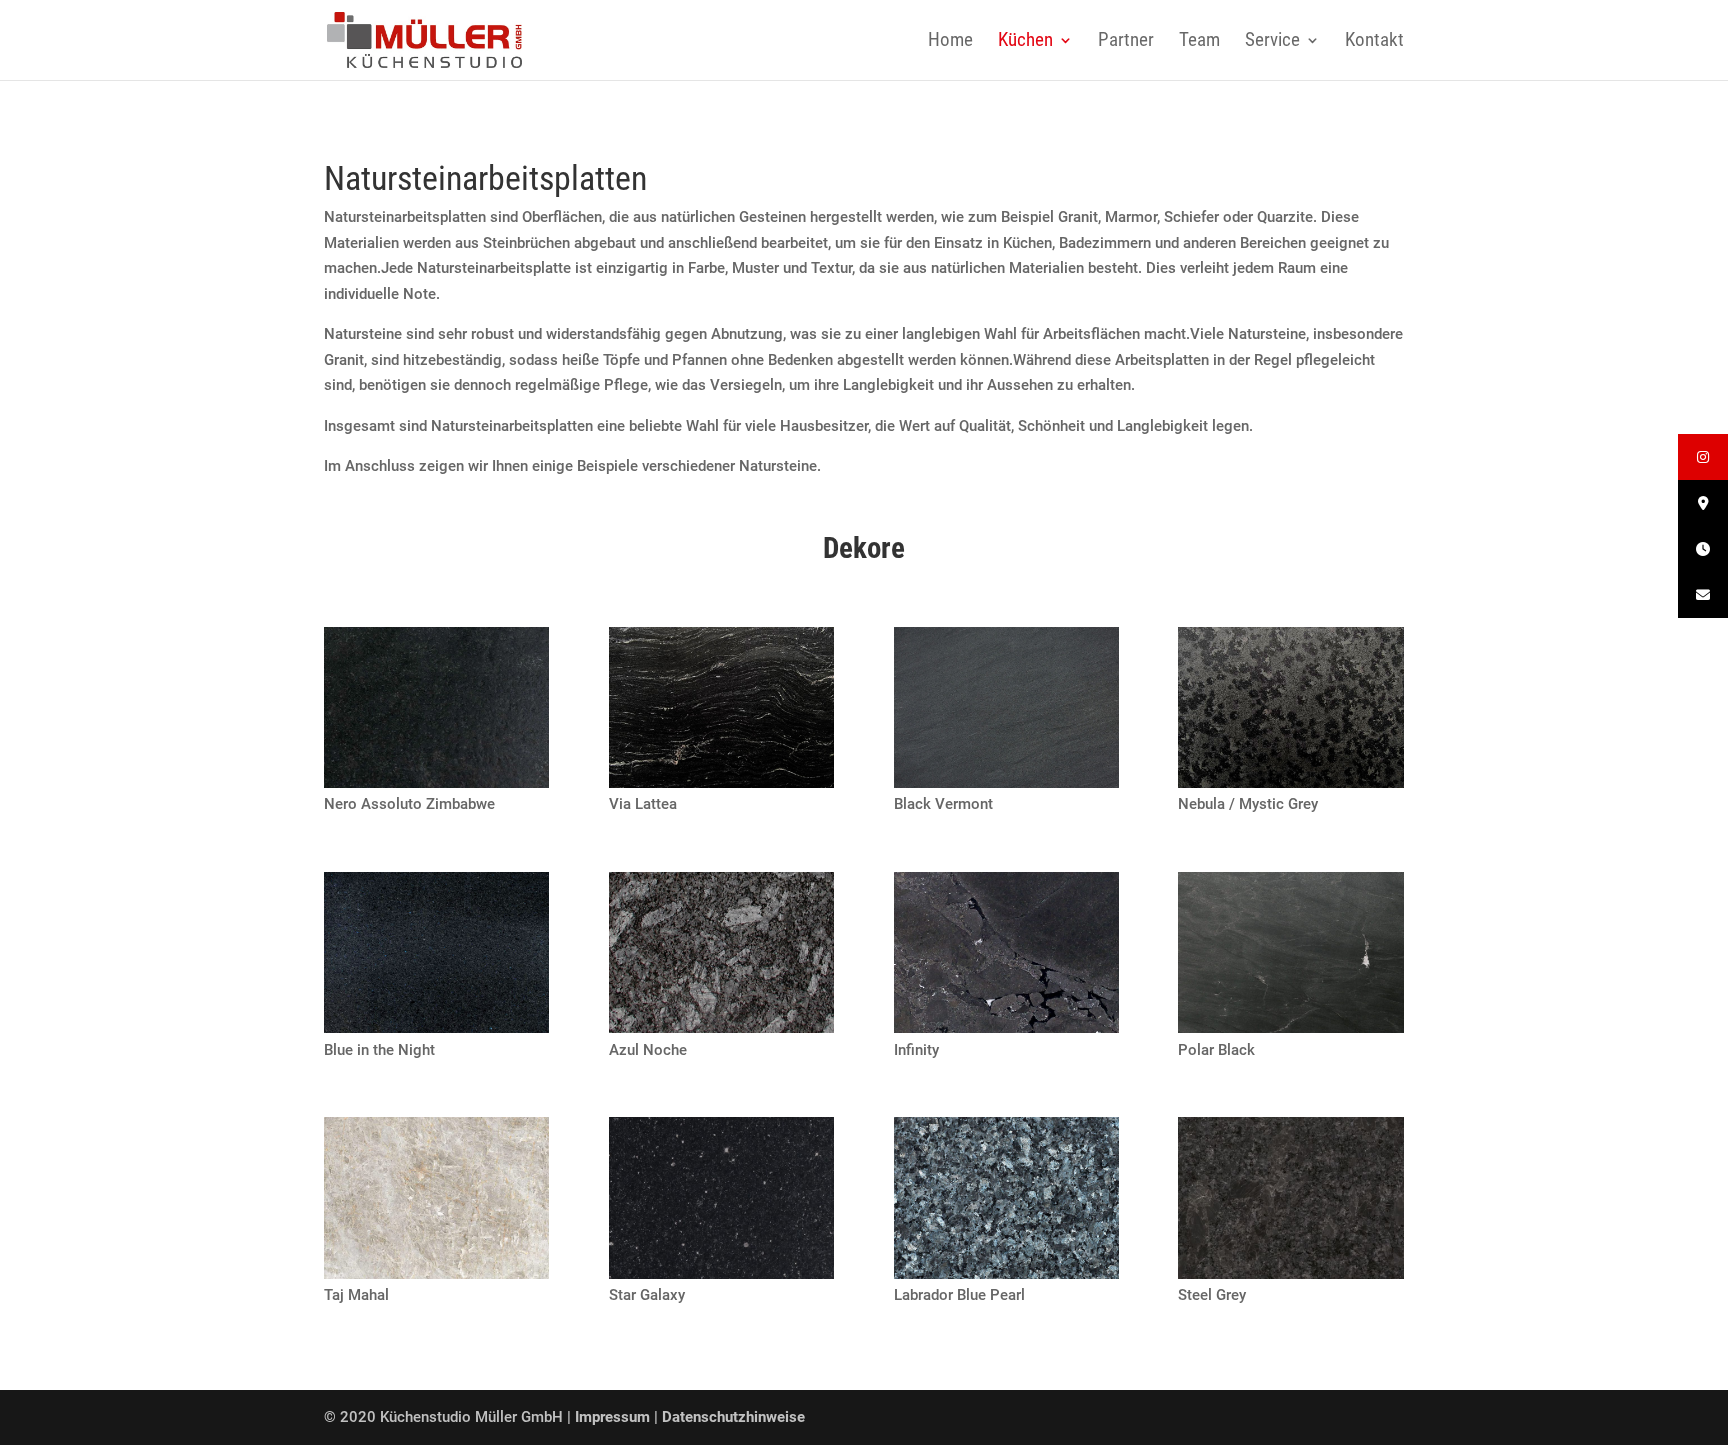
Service (1272, 42)
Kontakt (1374, 42)
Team (1199, 42)
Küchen (1025, 42)
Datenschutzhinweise (733, 1417)
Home (950, 42)
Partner (1126, 42)
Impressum (614, 1417)
